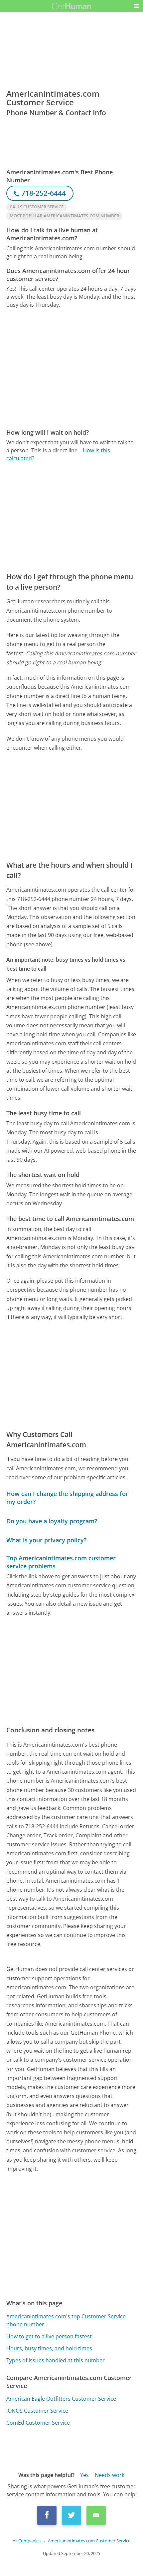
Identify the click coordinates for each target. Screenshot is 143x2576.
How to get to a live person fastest (49, 2336)
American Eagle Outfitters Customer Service (61, 2399)
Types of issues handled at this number (56, 2360)
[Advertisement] (71, 368)
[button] (136, 6)
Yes (84, 2475)
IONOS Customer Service (37, 2411)
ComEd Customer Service (38, 2423)
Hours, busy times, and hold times (49, 2348)
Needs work (110, 2475)
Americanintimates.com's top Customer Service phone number (66, 2320)
